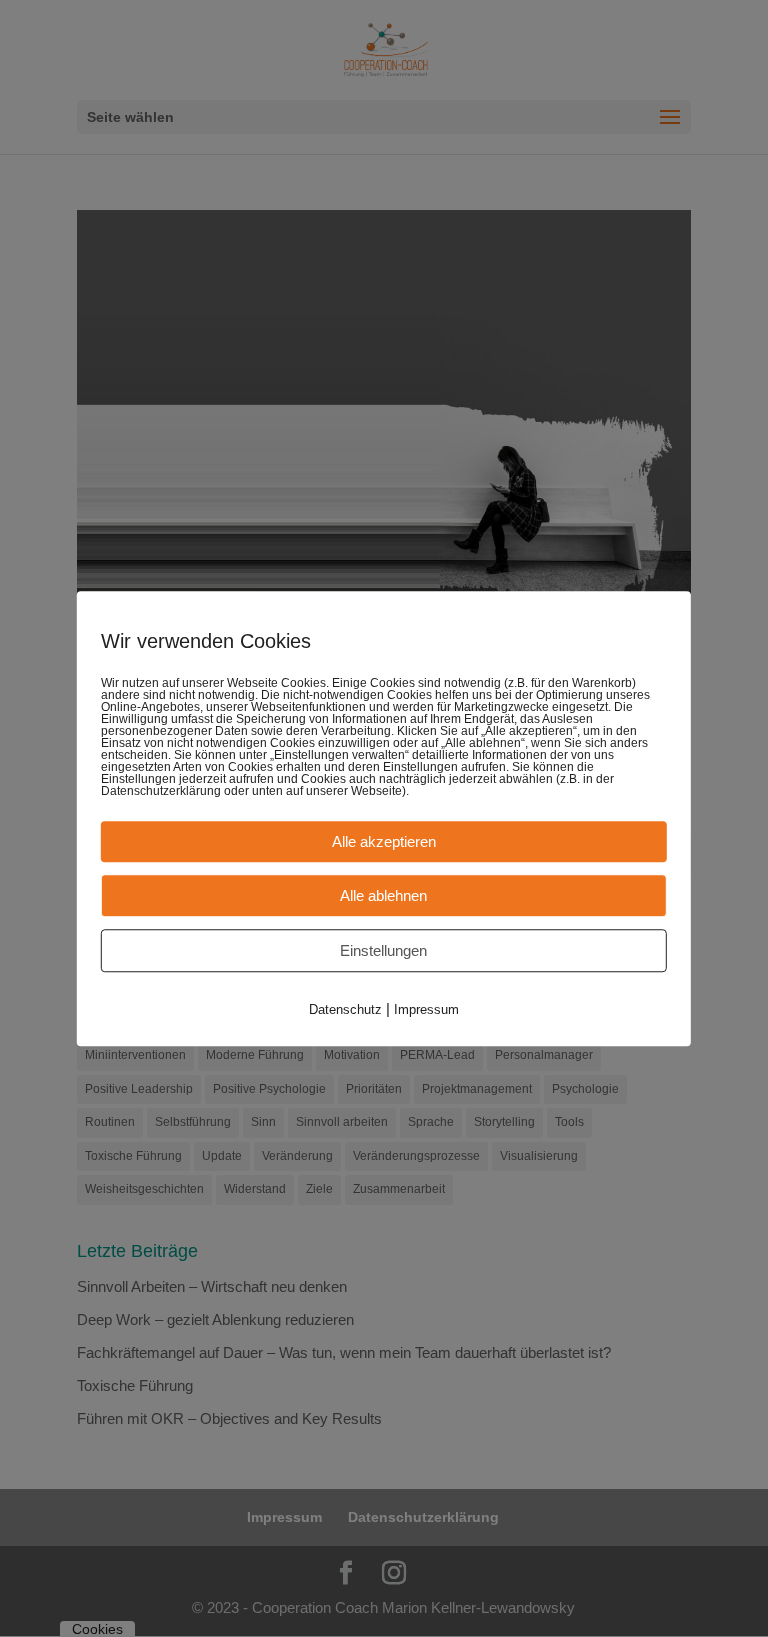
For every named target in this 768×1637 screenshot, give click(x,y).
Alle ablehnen (383, 895)
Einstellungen (383, 950)
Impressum (426, 1009)
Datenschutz (345, 1009)
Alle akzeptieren (384, 841)
